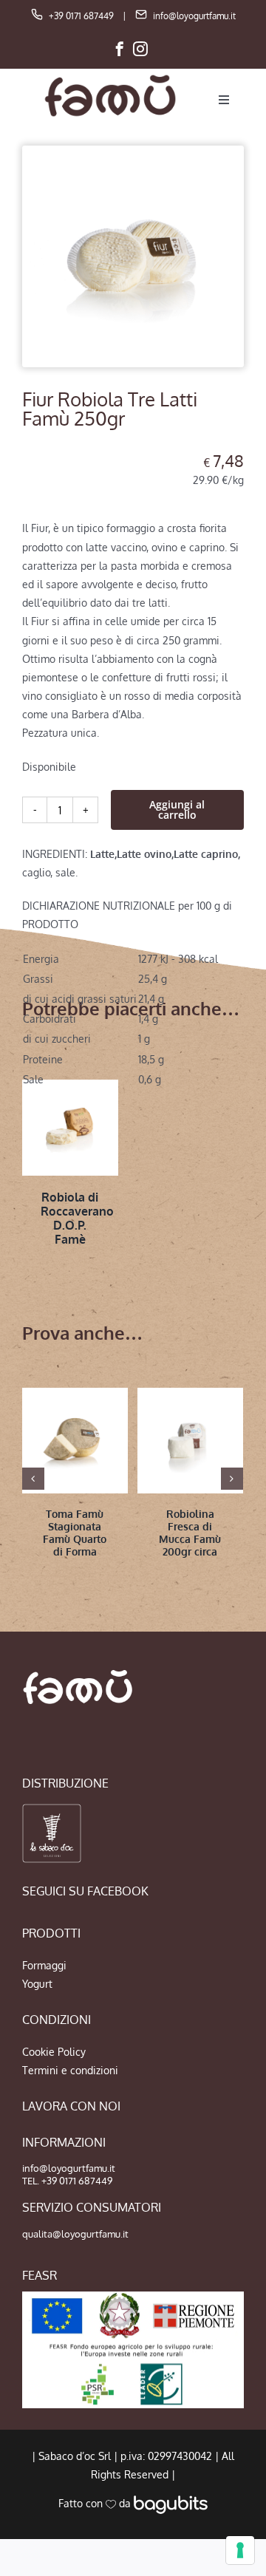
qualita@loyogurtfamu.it (75, 2234)
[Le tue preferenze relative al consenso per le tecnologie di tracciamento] (240, 2550)
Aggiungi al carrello (177, 810)
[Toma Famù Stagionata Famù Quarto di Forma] (75, 1441)
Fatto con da (96, 2503)
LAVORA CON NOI (71, 2106)
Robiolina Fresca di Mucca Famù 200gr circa (190, 1532)
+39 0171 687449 (81, 16)
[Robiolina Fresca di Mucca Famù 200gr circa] (190, 1441)
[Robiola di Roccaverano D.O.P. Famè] (70, 1128)
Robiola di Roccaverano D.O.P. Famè (77, 1219)
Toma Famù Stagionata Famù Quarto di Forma (75, 1532)
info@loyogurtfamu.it (194, 16)
